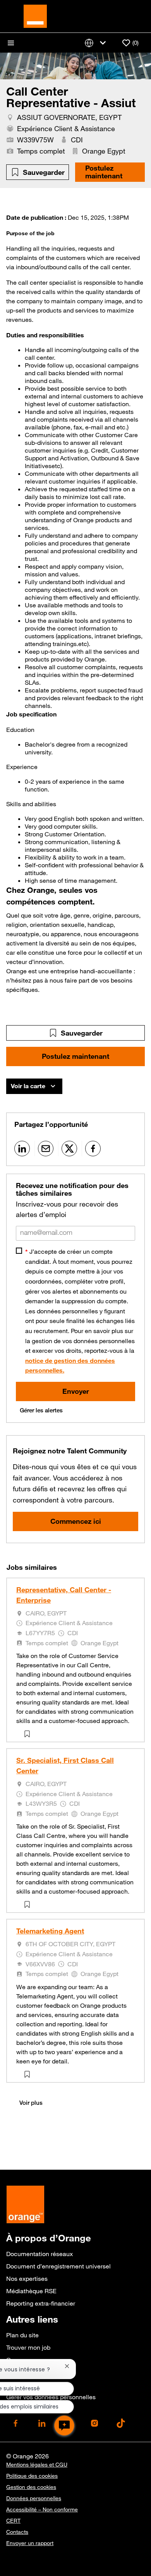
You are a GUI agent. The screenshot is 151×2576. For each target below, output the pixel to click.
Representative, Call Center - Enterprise (64, 1595)
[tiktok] (121, 2423)
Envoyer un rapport (30, 2543)
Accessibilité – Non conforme (42, 2509)
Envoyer (76, 1391)
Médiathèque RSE (31, 2291)
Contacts (17, 2532)
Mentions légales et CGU (37, 2465)
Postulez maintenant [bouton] (75, 1056)
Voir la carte (28, 1086)
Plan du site (22, 2335)
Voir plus (31, 2103)
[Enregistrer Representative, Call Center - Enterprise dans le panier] (29, 1734)
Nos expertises (27, 2279)
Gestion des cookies (31, 2487)
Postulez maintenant (104, 172)
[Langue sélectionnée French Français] (97, 43)
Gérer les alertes (41, 1410)
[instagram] (94, 2423)
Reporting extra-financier (41, 2303)
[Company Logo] (35, 15)
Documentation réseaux (39, 2254)
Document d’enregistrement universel (58, 2266)
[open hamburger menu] (11, 43)
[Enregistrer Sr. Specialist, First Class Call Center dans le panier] (29, 1904)
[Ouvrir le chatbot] (64, 2426)
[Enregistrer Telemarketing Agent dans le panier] (29, 2074)
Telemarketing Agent (50, 1931)
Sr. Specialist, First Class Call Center (65, 1765)
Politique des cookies (32, 2476)
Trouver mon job (28, 2347)
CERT (13, 2521)
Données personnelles (34, 2498)
